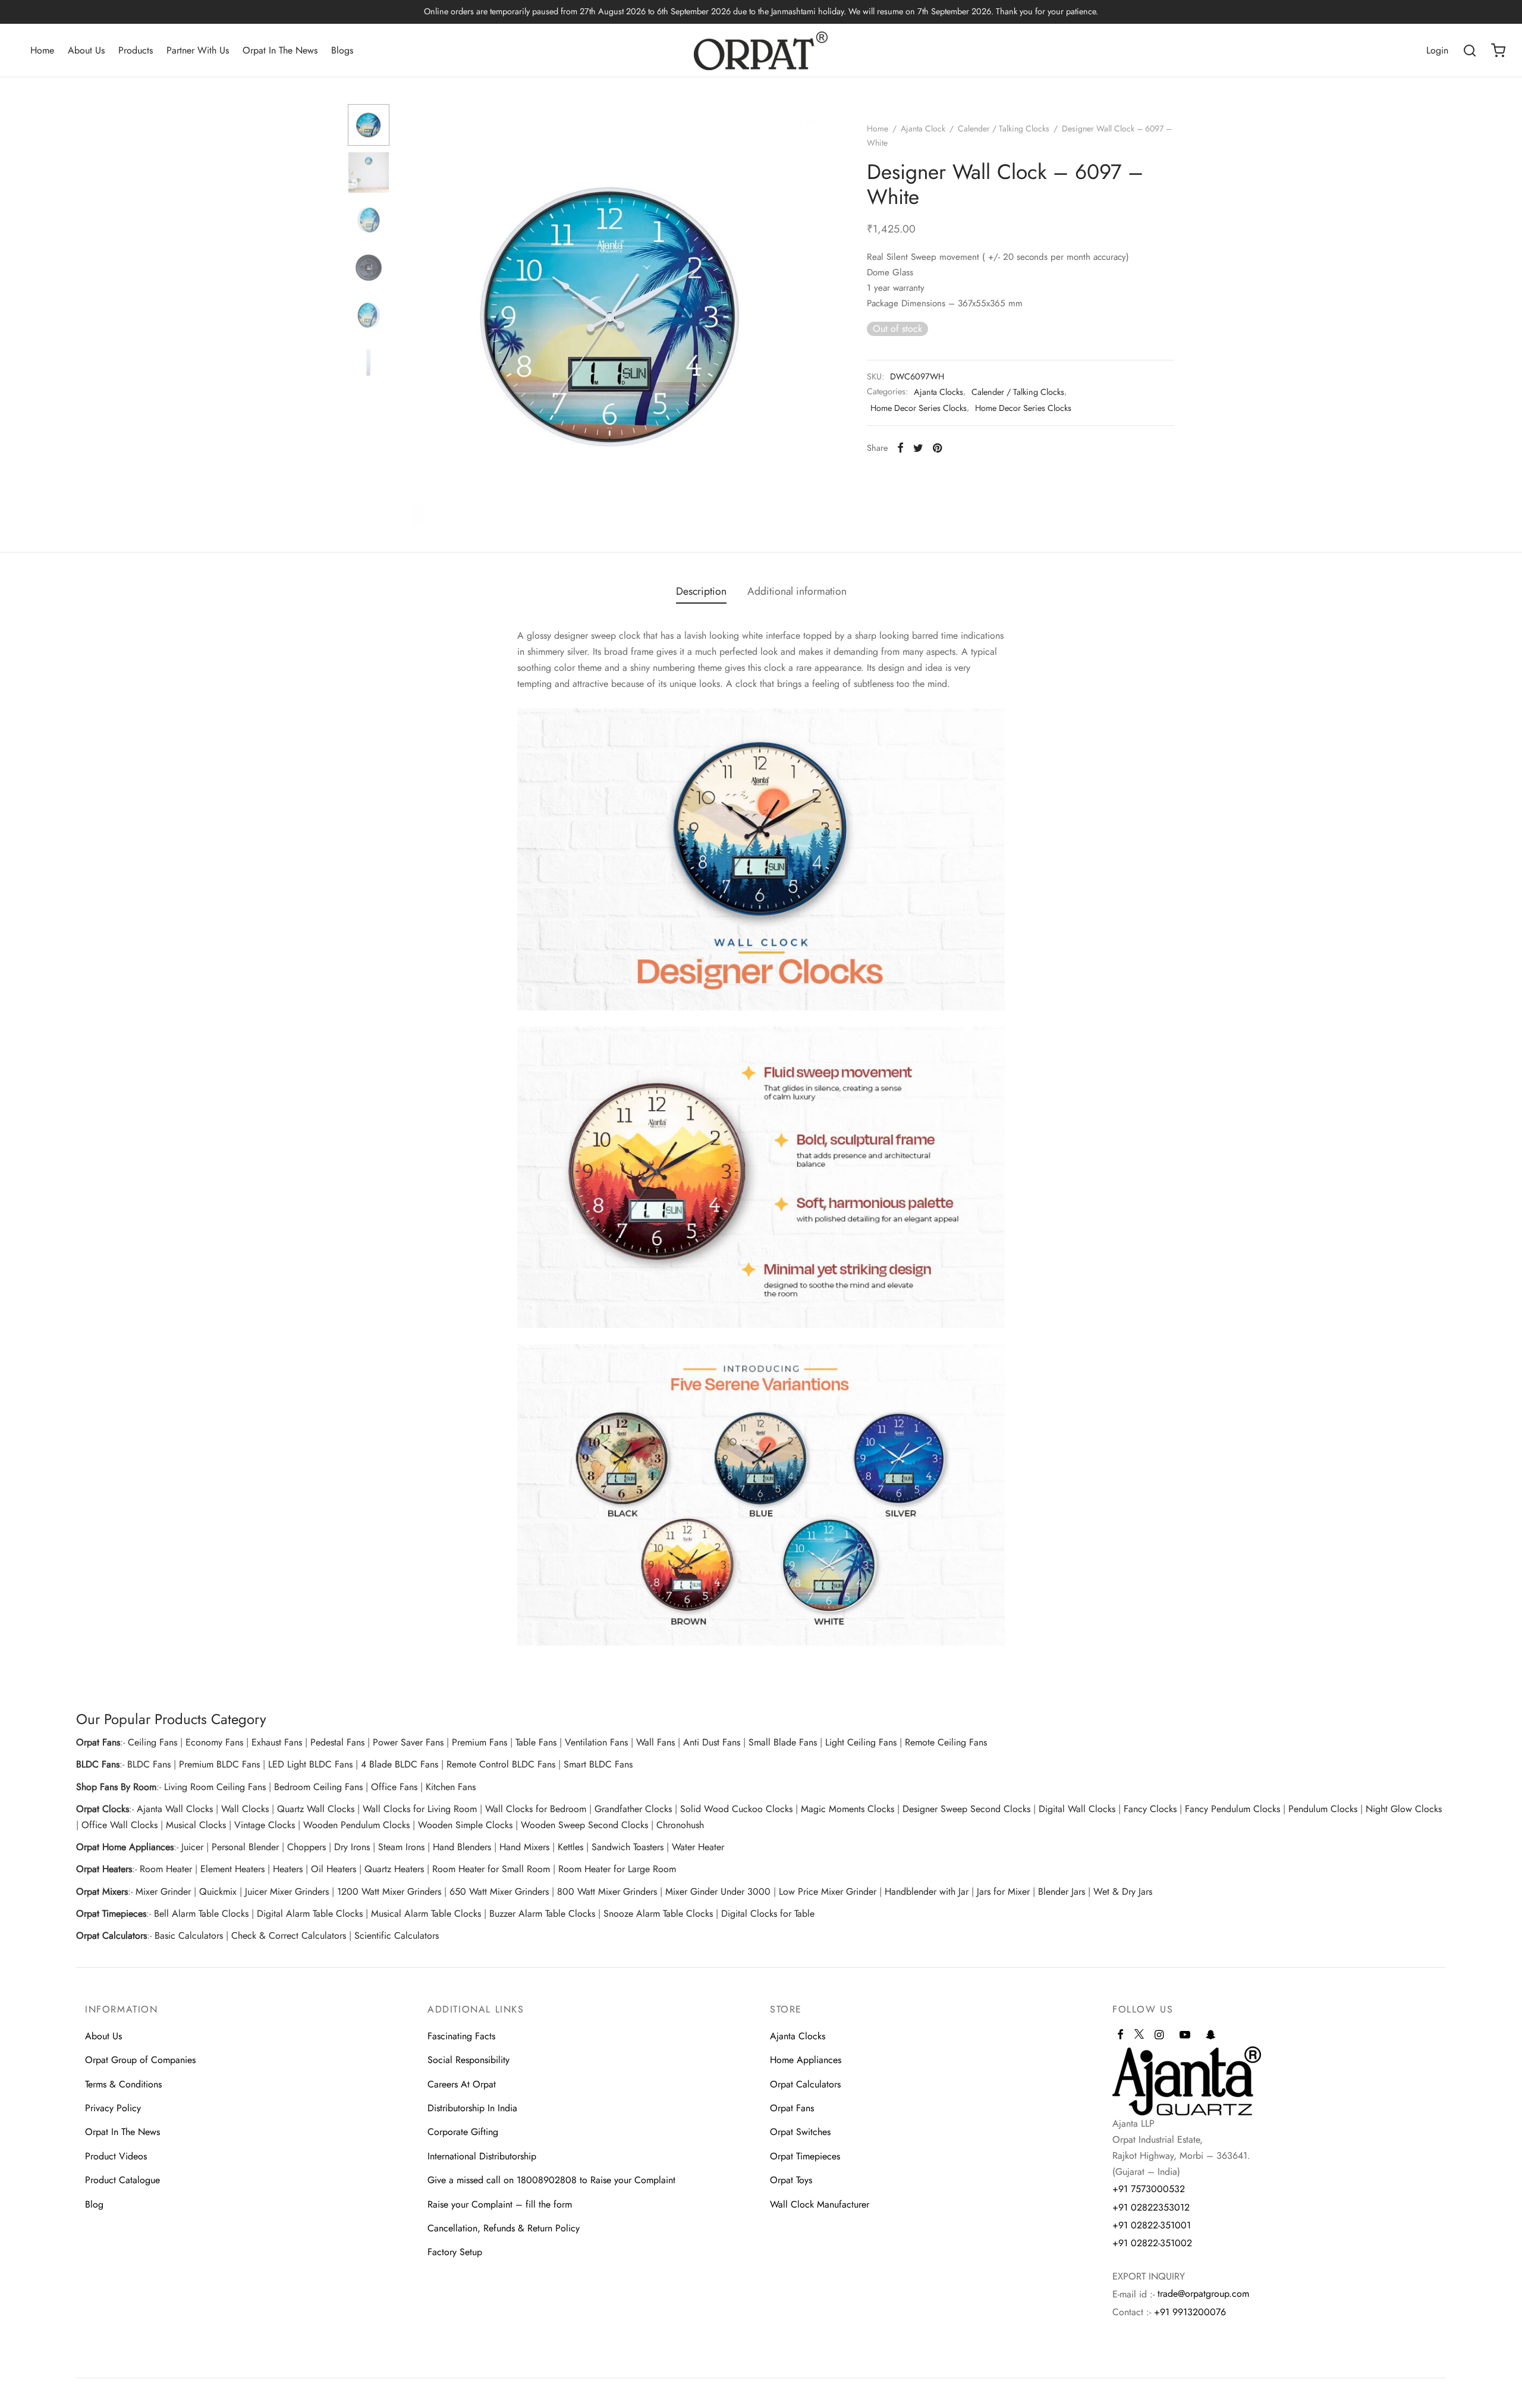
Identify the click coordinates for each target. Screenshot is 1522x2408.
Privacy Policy (113, 2108)
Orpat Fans (792, 2108)
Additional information (797, 591)
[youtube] (1185, 2036)
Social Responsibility (468, 2060)
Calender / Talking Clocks (1004, 128)
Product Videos (116, 2156)
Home (42, 50)
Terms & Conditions (123, 2084)
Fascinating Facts (461, 2036)
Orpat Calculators (805, 2084)
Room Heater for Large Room (617, 1869)
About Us (86, 50)
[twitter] (1139, 2039)
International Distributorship (482, 2156)
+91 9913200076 (1190, 2312)
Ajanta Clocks (938, 392)
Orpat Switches (800, 2132)
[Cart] (1498, 51)
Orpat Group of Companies (140, 2060)
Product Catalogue (122, 2180)
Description (701, 591)
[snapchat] (1211, 2036)
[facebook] (1120, 2036)
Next (810, 315)
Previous (413, 315)
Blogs (342, 50)
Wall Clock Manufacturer (820, 2204)
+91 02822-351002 (1152, 2243)
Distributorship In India (472, 2108)
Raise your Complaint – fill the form (500, 2204)
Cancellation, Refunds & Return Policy (504, 2228)
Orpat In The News (280, 50)
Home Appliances (806, 2060)
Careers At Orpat (462, 2084)
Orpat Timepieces (805, 2156)
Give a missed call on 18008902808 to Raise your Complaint (551, 2180)
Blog (94, 2204)
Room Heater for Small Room (491, 1869)
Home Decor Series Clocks (919, 408)
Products (136, 50)
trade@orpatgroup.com (1203, 2294)
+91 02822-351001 (1152, 2225)
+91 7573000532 (1149, 2189)
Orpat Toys (791, 2180)
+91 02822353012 (1151, 2207)
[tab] (701, 591)
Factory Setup (455, 2252)
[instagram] (1159, 2036)
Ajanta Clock (923, 128)
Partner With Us (198, 50)
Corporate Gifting (463, 2132)
